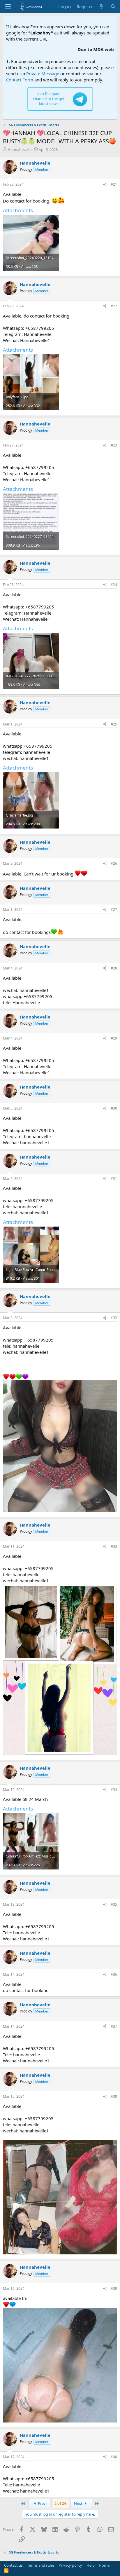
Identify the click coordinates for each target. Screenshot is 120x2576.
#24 (114, 585)
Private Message (43, 74)
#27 (114, 909)
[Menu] (8, 7)
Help (91, 2565)
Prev (41, 2503)
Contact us (13, 2565)
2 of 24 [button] (60, 2503)
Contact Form (20, 80)
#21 (114, 184)
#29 (114, 1038)
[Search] (113, 7)
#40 (114, 2457)
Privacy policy (70, 2565)
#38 (114, 2096)
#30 (114, 1108)
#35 (114, 1904)
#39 (114, 2288)
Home (104, 2565)
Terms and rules (41, 2565)
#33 (114, 1546)
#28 (114, 968)
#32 (114, 1318)
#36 (114, 1974)
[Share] (105, 185)
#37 (114, 2026)
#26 (114, 863)
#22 (114, 306)
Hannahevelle (20, 149)
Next (79, 2503)
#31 (114, 1179)
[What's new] (102, 7)
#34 (114, 1790)
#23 (114, 445)
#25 (114, 724)
